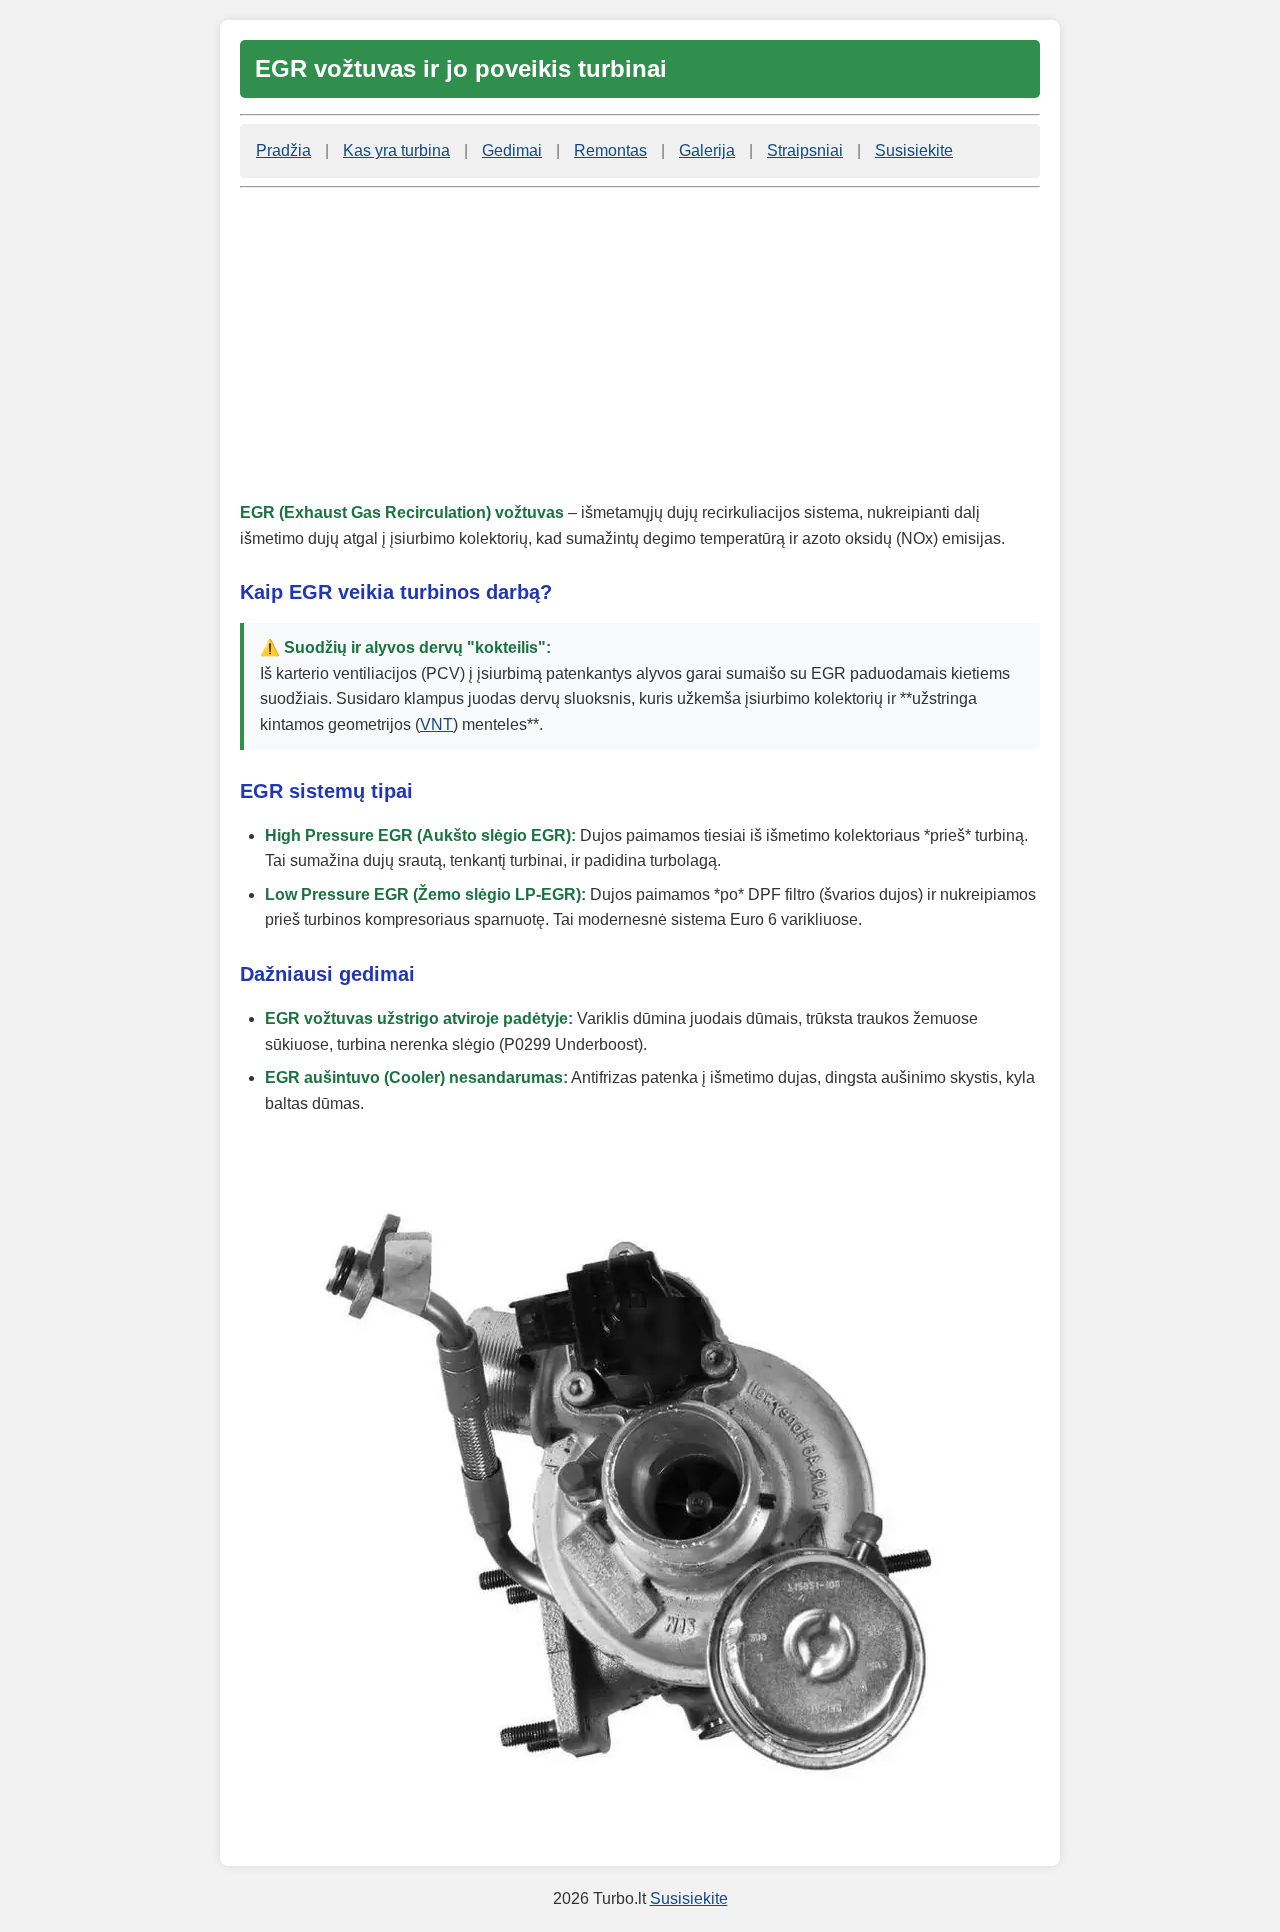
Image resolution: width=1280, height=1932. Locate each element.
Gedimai (512, 150)
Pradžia (283, 150)
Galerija (707, 150)
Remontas (610, 150)
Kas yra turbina (396, 150)
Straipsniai (805, 150)
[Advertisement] (640, 344)
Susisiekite (914, 150)
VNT (436, 724)
